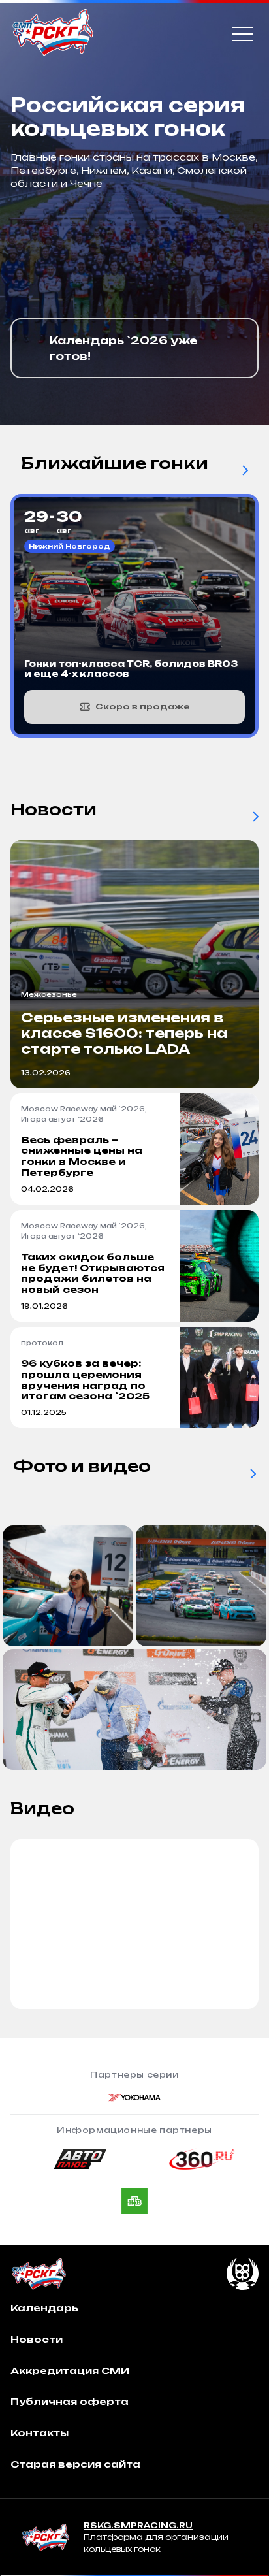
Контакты (40, 2433)
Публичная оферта (70, 2401)
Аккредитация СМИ (70, 2371)
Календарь (44, 2308)
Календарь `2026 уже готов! (123, 348)
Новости (37, 2339)
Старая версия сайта (75, 2464)
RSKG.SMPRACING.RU (138, 2525)
